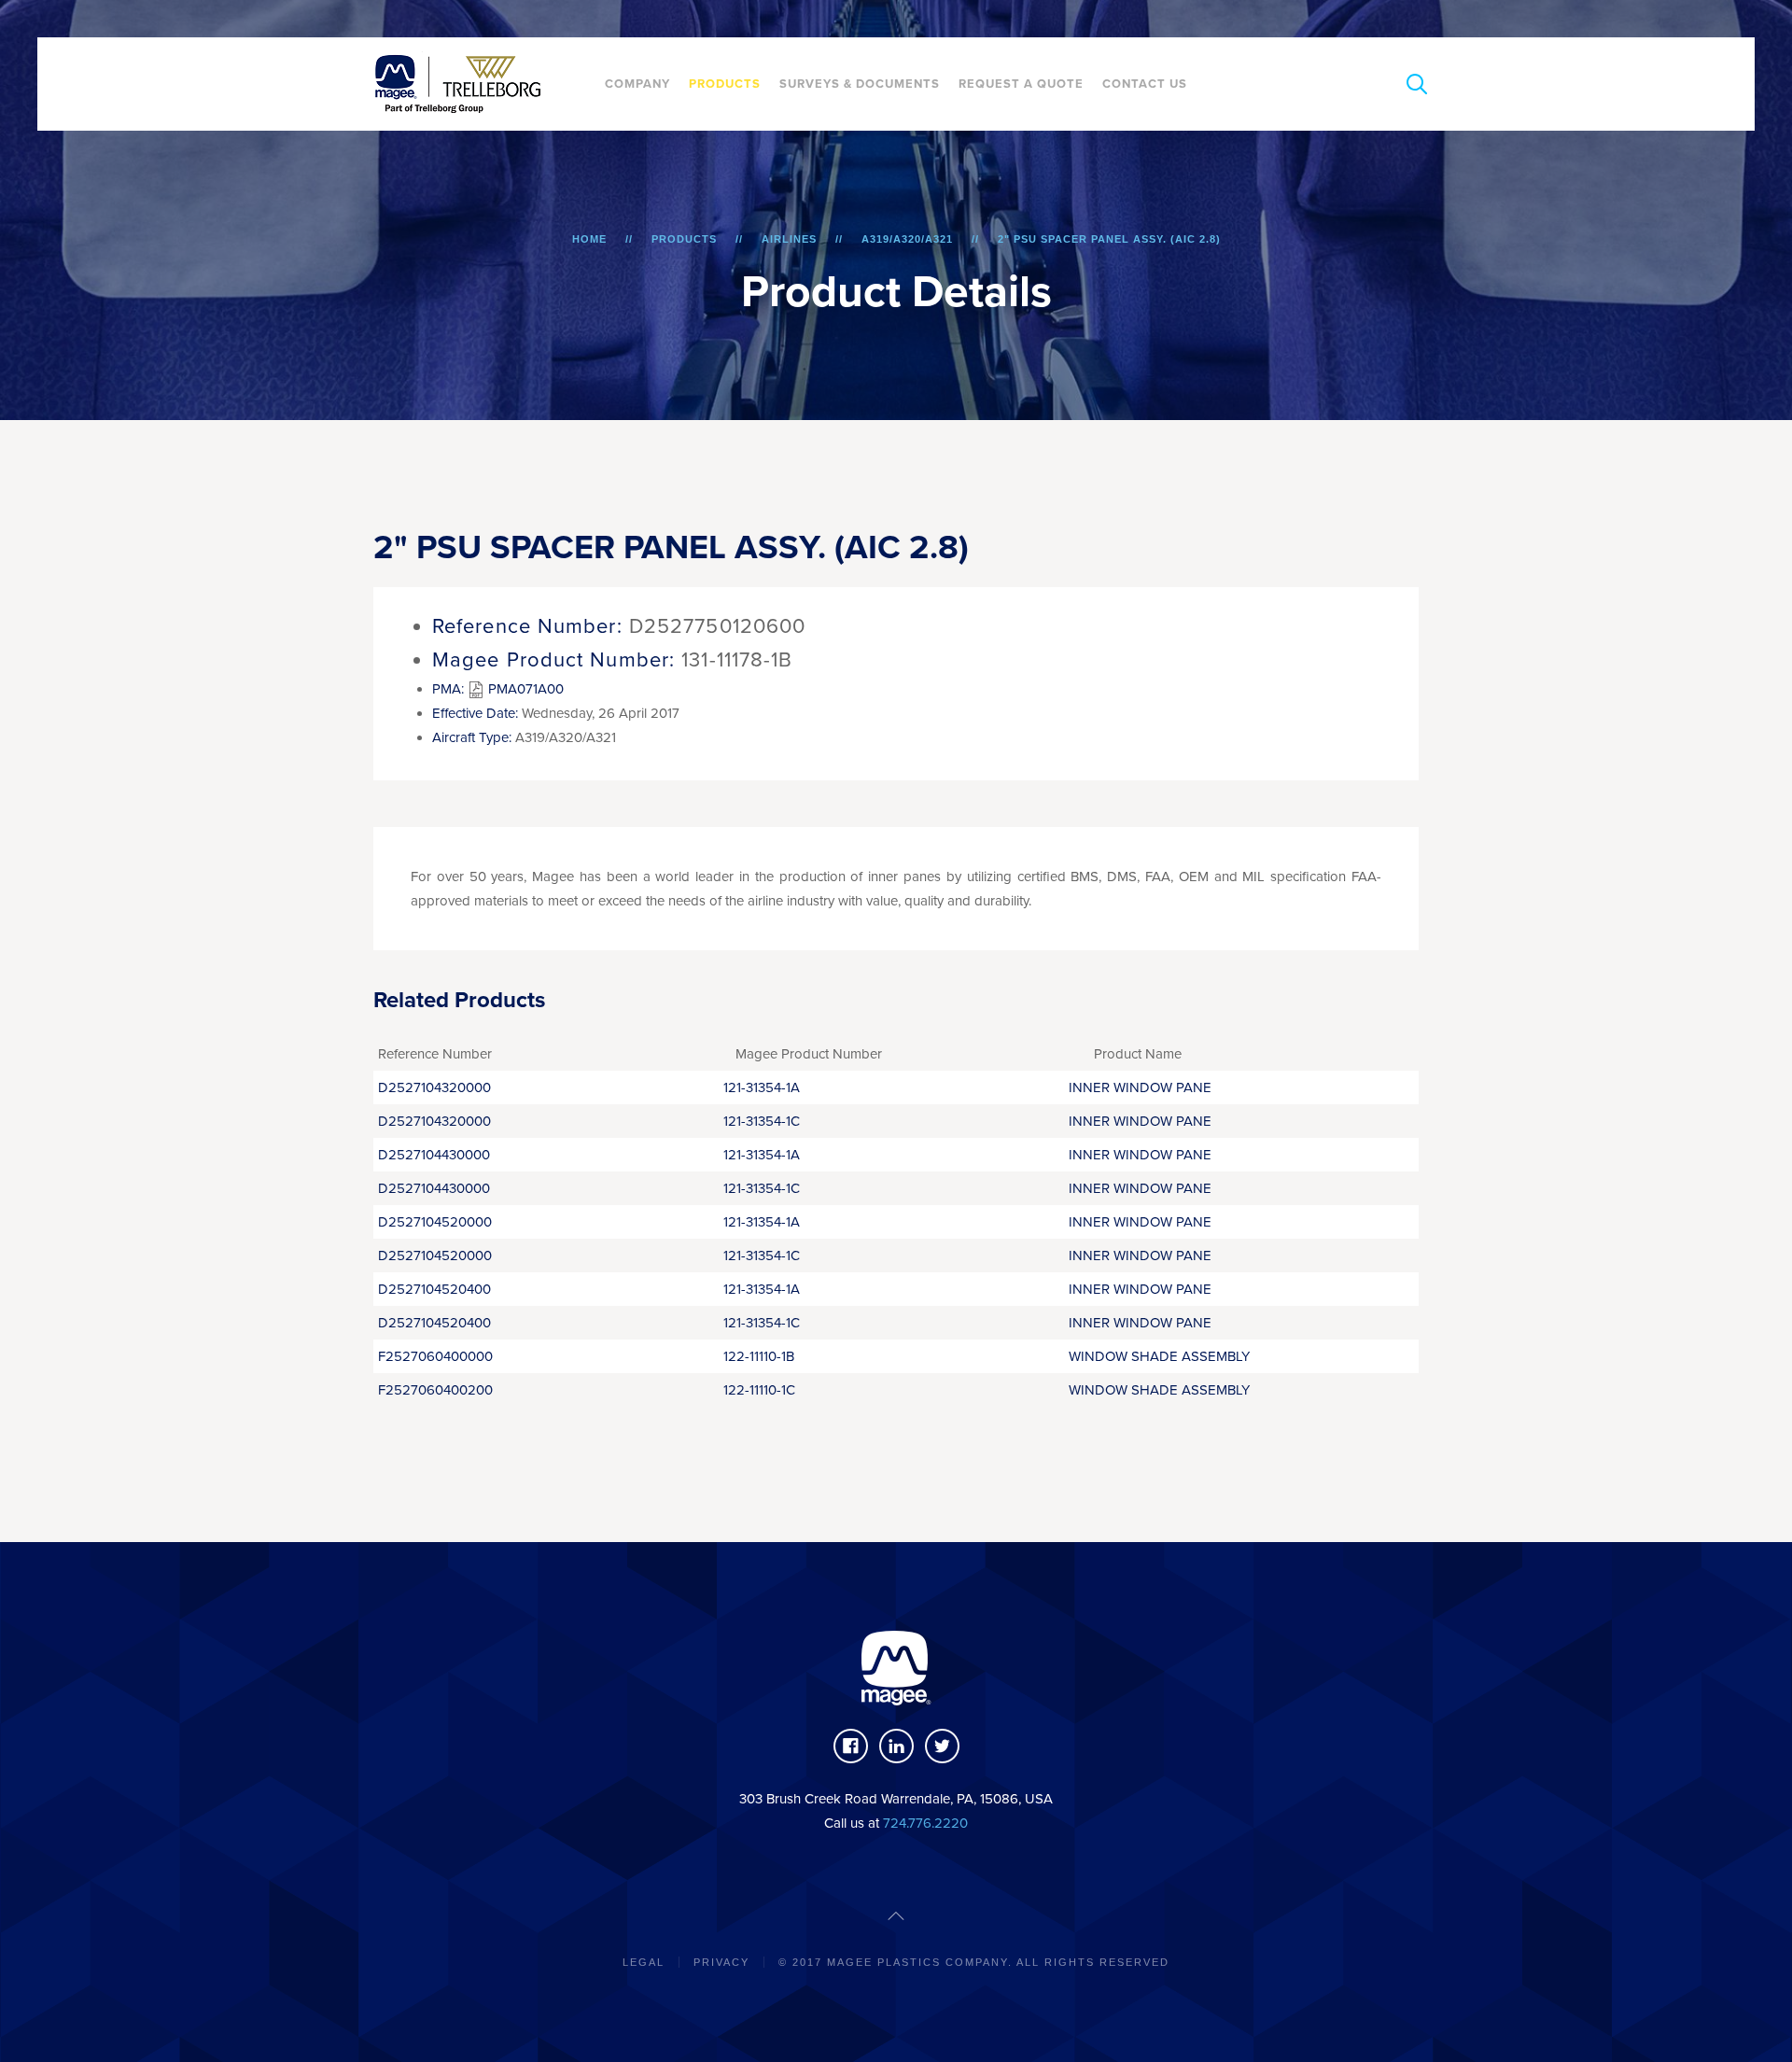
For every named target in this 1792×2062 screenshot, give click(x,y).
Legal (644, 1962)
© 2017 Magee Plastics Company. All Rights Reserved (974, 1962)
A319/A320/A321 (907, 239)
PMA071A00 (524, 689)
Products (725, 84)
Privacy (721, 1962)
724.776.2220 (925, 1823)
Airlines (789, 239)
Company (637, 84)
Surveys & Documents (860, 84)
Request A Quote (1021, 84)
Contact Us (1145, 84)
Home (589, 239)
